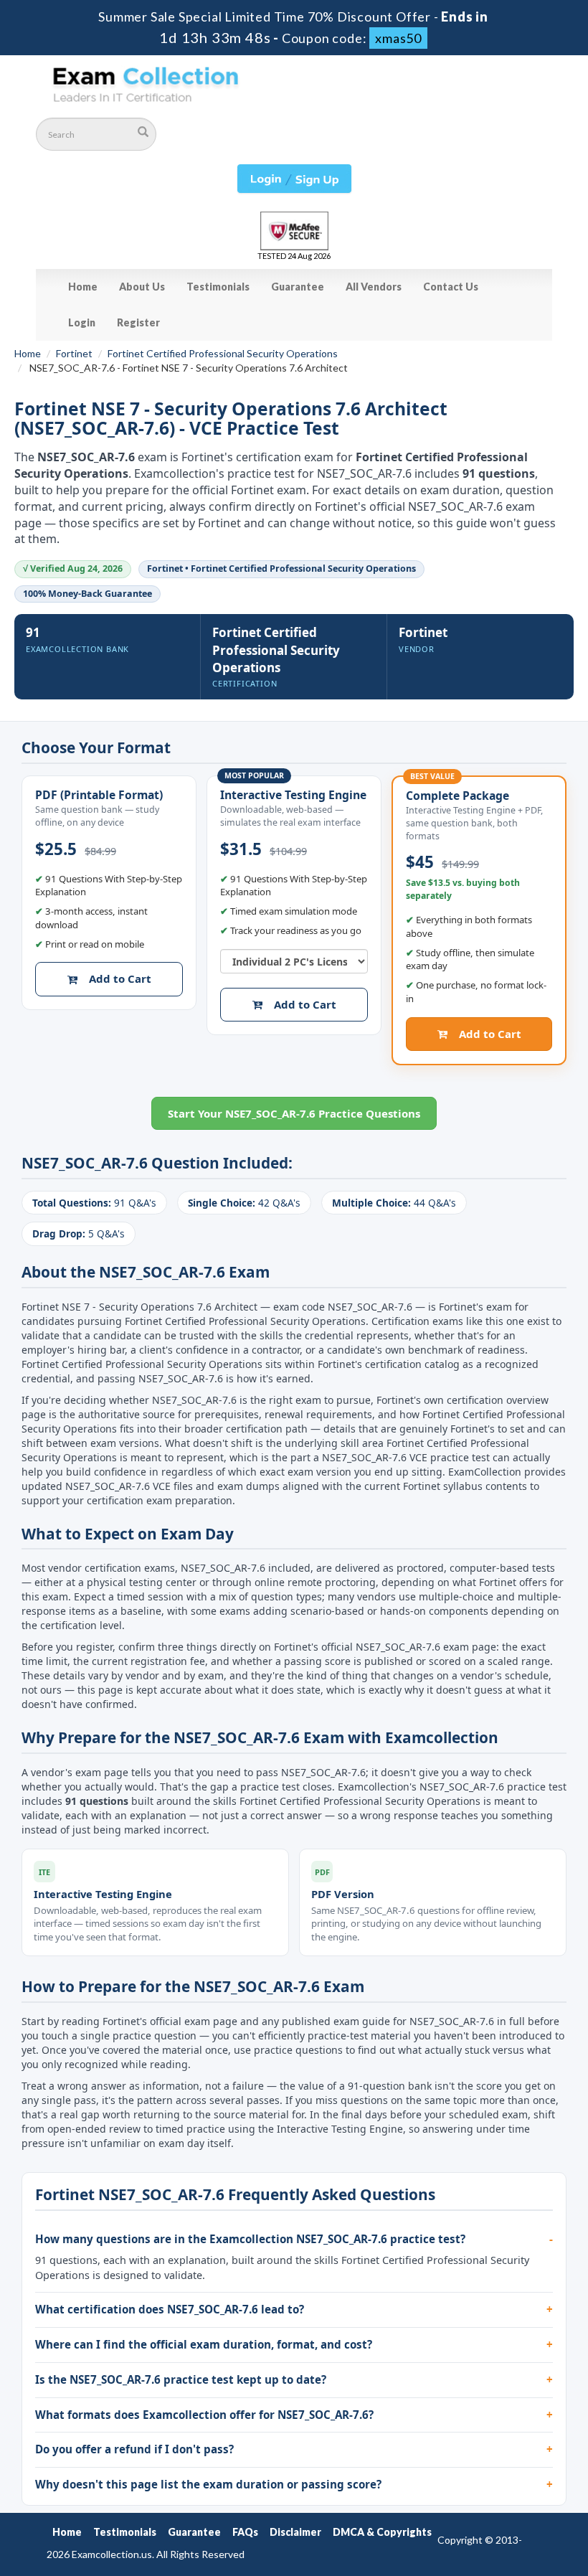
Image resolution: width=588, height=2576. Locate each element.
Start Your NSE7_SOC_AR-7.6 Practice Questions (294, 1113)
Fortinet (74, 353)
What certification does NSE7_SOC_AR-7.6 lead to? (170, 2309)
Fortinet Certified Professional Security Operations (223, 353)
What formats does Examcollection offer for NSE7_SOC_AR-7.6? (204, 2415)
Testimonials (218, 287)
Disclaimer (295, 2532)
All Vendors (374, 287)
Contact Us (451, 287)
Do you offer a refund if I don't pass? (134, 2449)
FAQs (245, 2532)
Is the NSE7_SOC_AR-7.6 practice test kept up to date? (181, 2379)
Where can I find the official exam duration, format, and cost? (204, 2344)
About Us (142, 287)
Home (83, 287)
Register (138, 322)
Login (82, 322)
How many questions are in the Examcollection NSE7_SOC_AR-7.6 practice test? (250, 2239)
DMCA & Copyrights (382, 2532)
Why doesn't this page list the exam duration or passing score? (208, 2484)
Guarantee (298, 287)
